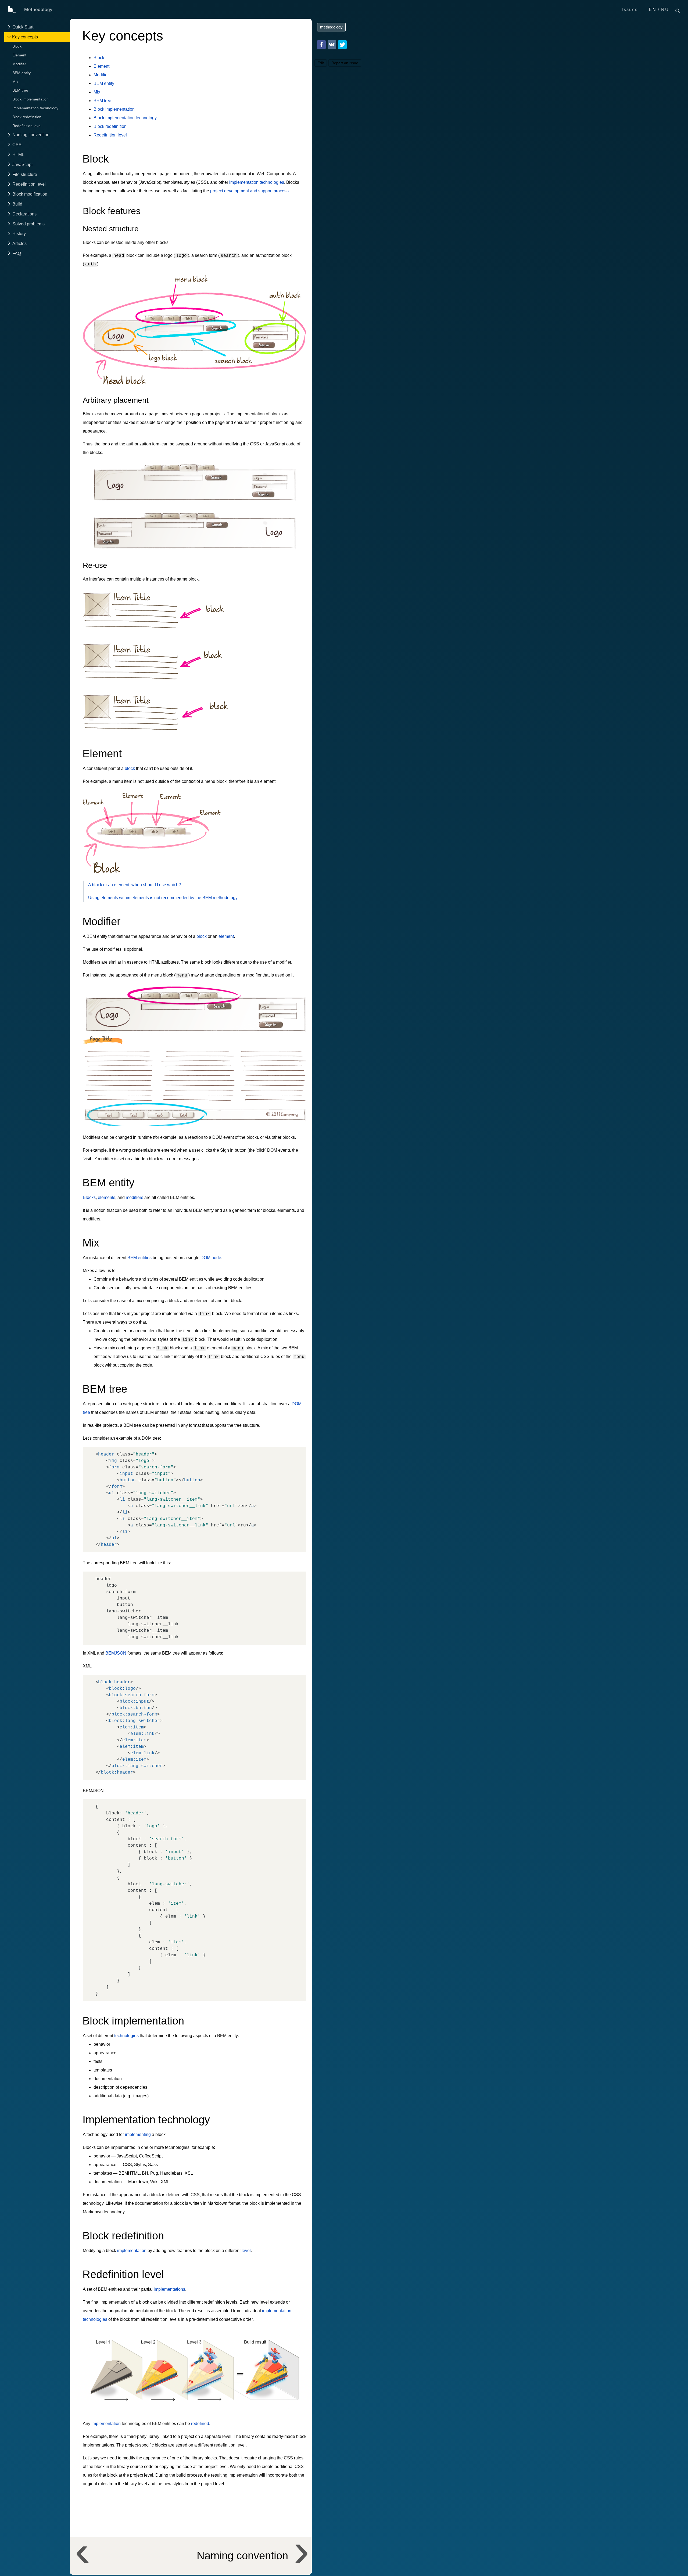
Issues (630, 10)
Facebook (321, 45)
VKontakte (332, 45)
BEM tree (20, 91)
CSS (17, 145)
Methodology (38, 10)
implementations (169, 2289)
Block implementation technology (125, 118)
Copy (297, 1452)
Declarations (24, 214)
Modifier (19, 64)
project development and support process (249, 191)
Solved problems (28, 224)
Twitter (342, 45)
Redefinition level (27, 126)
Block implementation (31, 99)
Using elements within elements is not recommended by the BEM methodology (163, 898)
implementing (138, 2134)
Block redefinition (27, 117)
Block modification (30, 194)
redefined (200, 2424)
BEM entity (21, 73)
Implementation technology (35, 108)
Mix (15, 82)
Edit (321, 63)
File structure (25, 174)
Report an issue (345, 63)
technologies (126, 2036)
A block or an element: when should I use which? (135, 885)
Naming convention (31, 135)
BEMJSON (116, 1653)
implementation (132, 2251)
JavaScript (22, 165)
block (130, 768)
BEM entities (139, 1258)
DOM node (211, 1258)
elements (107, 1197)
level (246, 2251)
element (226, 936)
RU (665, 10)
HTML (18, 155)
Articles (19, 244)
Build (17, 204)
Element (19, 55)
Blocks (89, 1197)
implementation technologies (257, 182)
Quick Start (23, 27)
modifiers (135, 1197)
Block (17, 46)
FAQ (17, 253)
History (19, 234)
